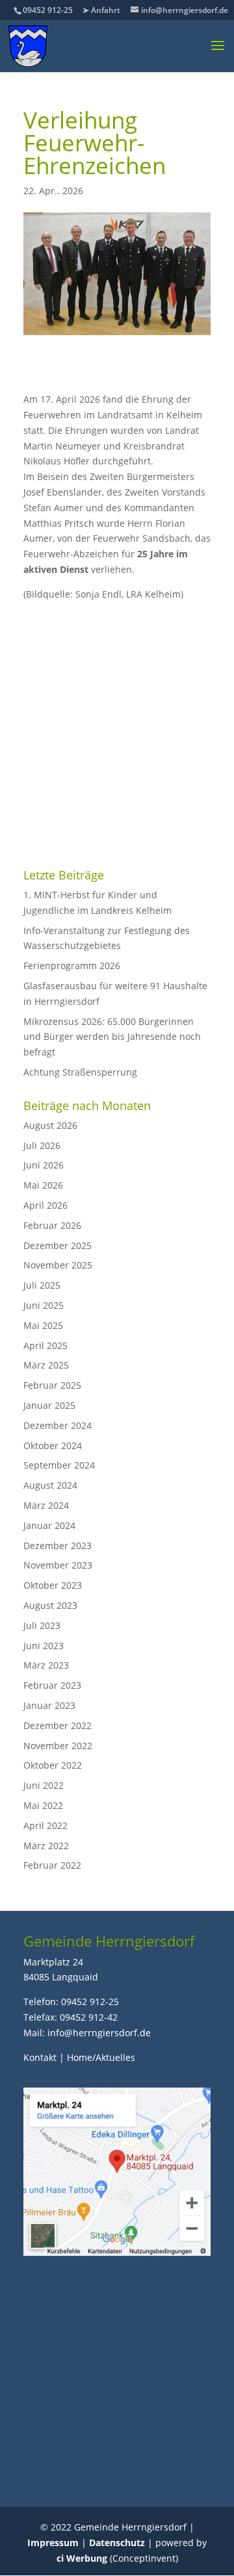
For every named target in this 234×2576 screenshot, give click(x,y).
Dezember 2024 (58, 1425)
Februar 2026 (52, 1225)
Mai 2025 (43, 1325)
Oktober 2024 (53, 1446)
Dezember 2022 (58, 1725)
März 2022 (46, 1846)
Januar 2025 (49, 1405)
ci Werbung (82, 2558)
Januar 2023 (49, 1705)
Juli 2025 (42, 1285)
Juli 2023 (42, 1625)
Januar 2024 (49, 1525)
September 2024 (59, 1465)
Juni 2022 (44, 1785)
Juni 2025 (44, 1305)
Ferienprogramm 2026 (72, 966)
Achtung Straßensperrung (80, 1072)
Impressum (53, 2543)
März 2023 (46, 1665)
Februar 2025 (52, 1385)
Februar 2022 (52, 1865)
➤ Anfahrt (101, 10)
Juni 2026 (44, 1165)
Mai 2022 (43, 1805)
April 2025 (45, 1345)
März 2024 (46, 1505)
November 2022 (58, 1746)
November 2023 (58, 1565)
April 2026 (45, 1205)
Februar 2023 (52, 1685)
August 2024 (50, 1485)
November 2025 (58, 1265)
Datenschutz (117, 2543)
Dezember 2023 (58, 1546)
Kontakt (40, 2057)
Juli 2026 (42, 1145)
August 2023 (50, 1605)
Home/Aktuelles (101, 2057)
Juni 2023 (44, 1646)
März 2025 (46, 1365)
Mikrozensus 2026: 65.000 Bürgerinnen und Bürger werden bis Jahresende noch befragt (112, 1037)
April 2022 (45, 1825)
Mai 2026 (43, 1185)
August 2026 (50, 1125)
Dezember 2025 (58, 1245)
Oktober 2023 (53, 1585)
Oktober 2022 (53, 1765)
